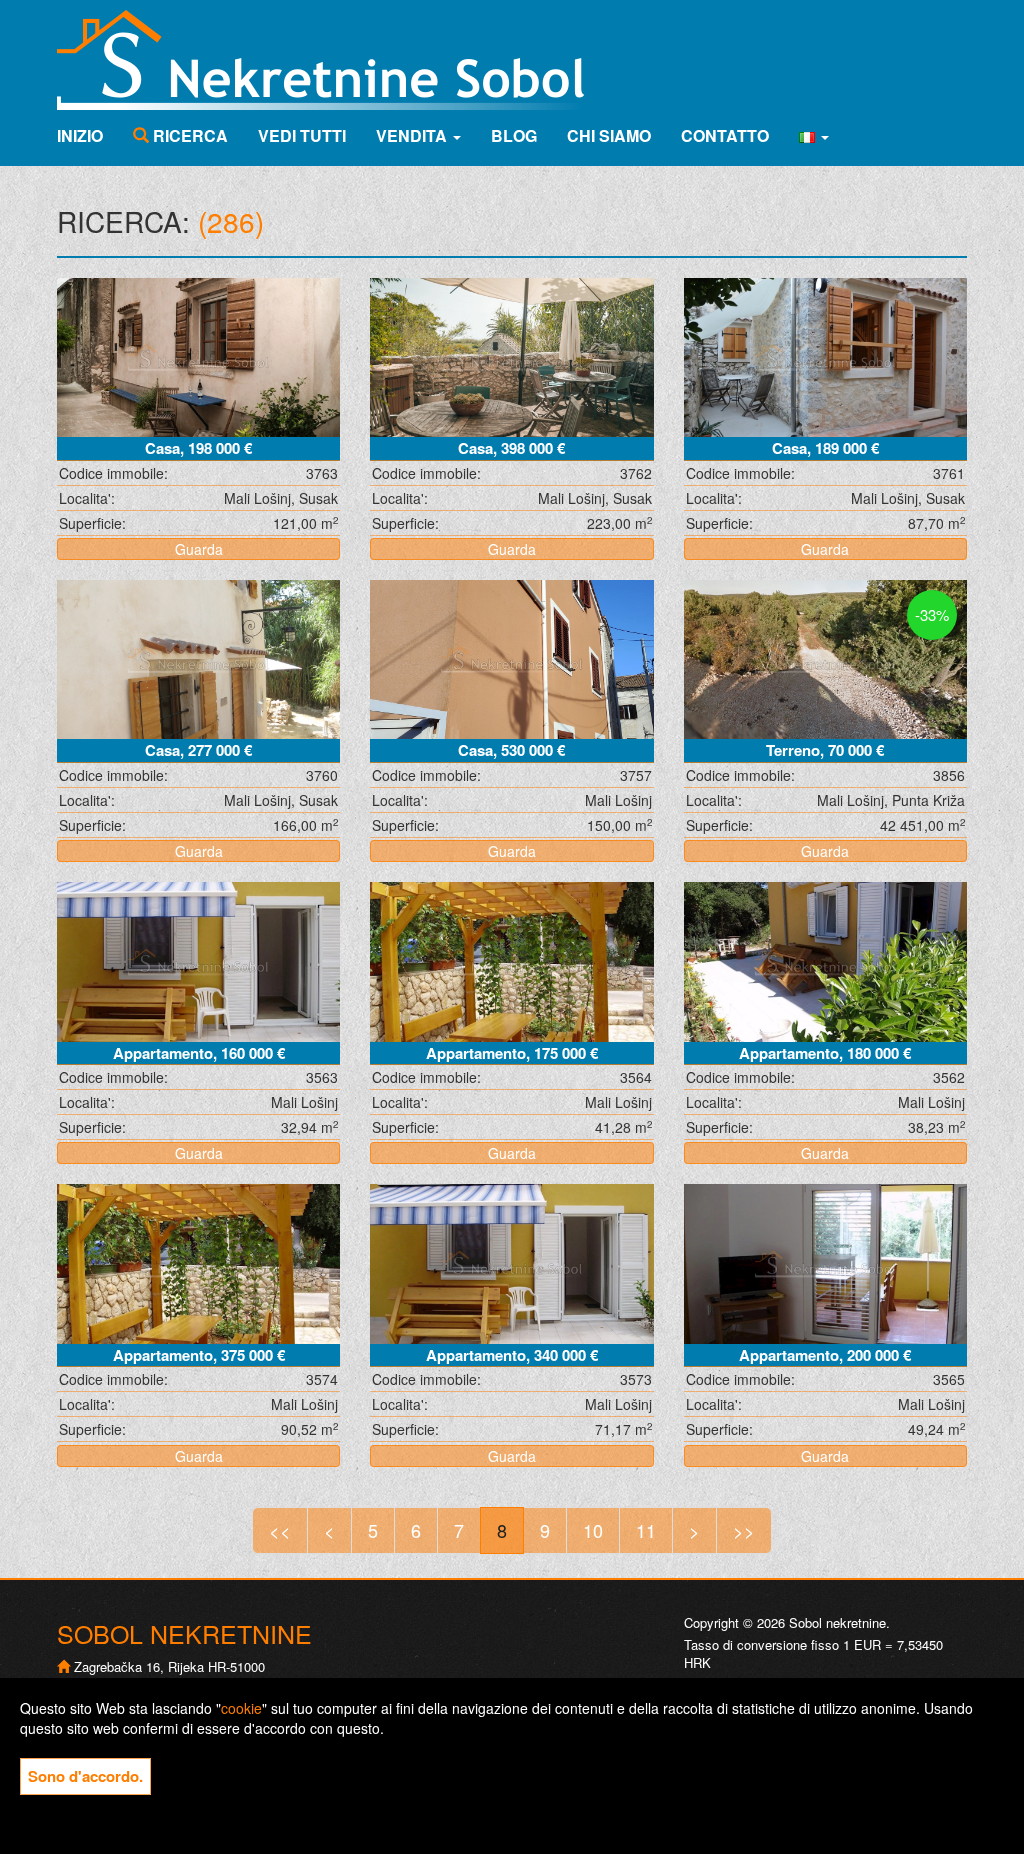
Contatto (725, 135)
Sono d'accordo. (85, 1776)
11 (646, 1530)
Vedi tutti (302, 135)
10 (593, 1530)
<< (280, 1530)
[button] (814, 136)
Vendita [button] (413, 135)
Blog (514, 135)
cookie (241, 1708)
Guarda (199, 549)
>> (744, 1530)
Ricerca (188, 135)
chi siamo (609, 135)
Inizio (80, 135)
